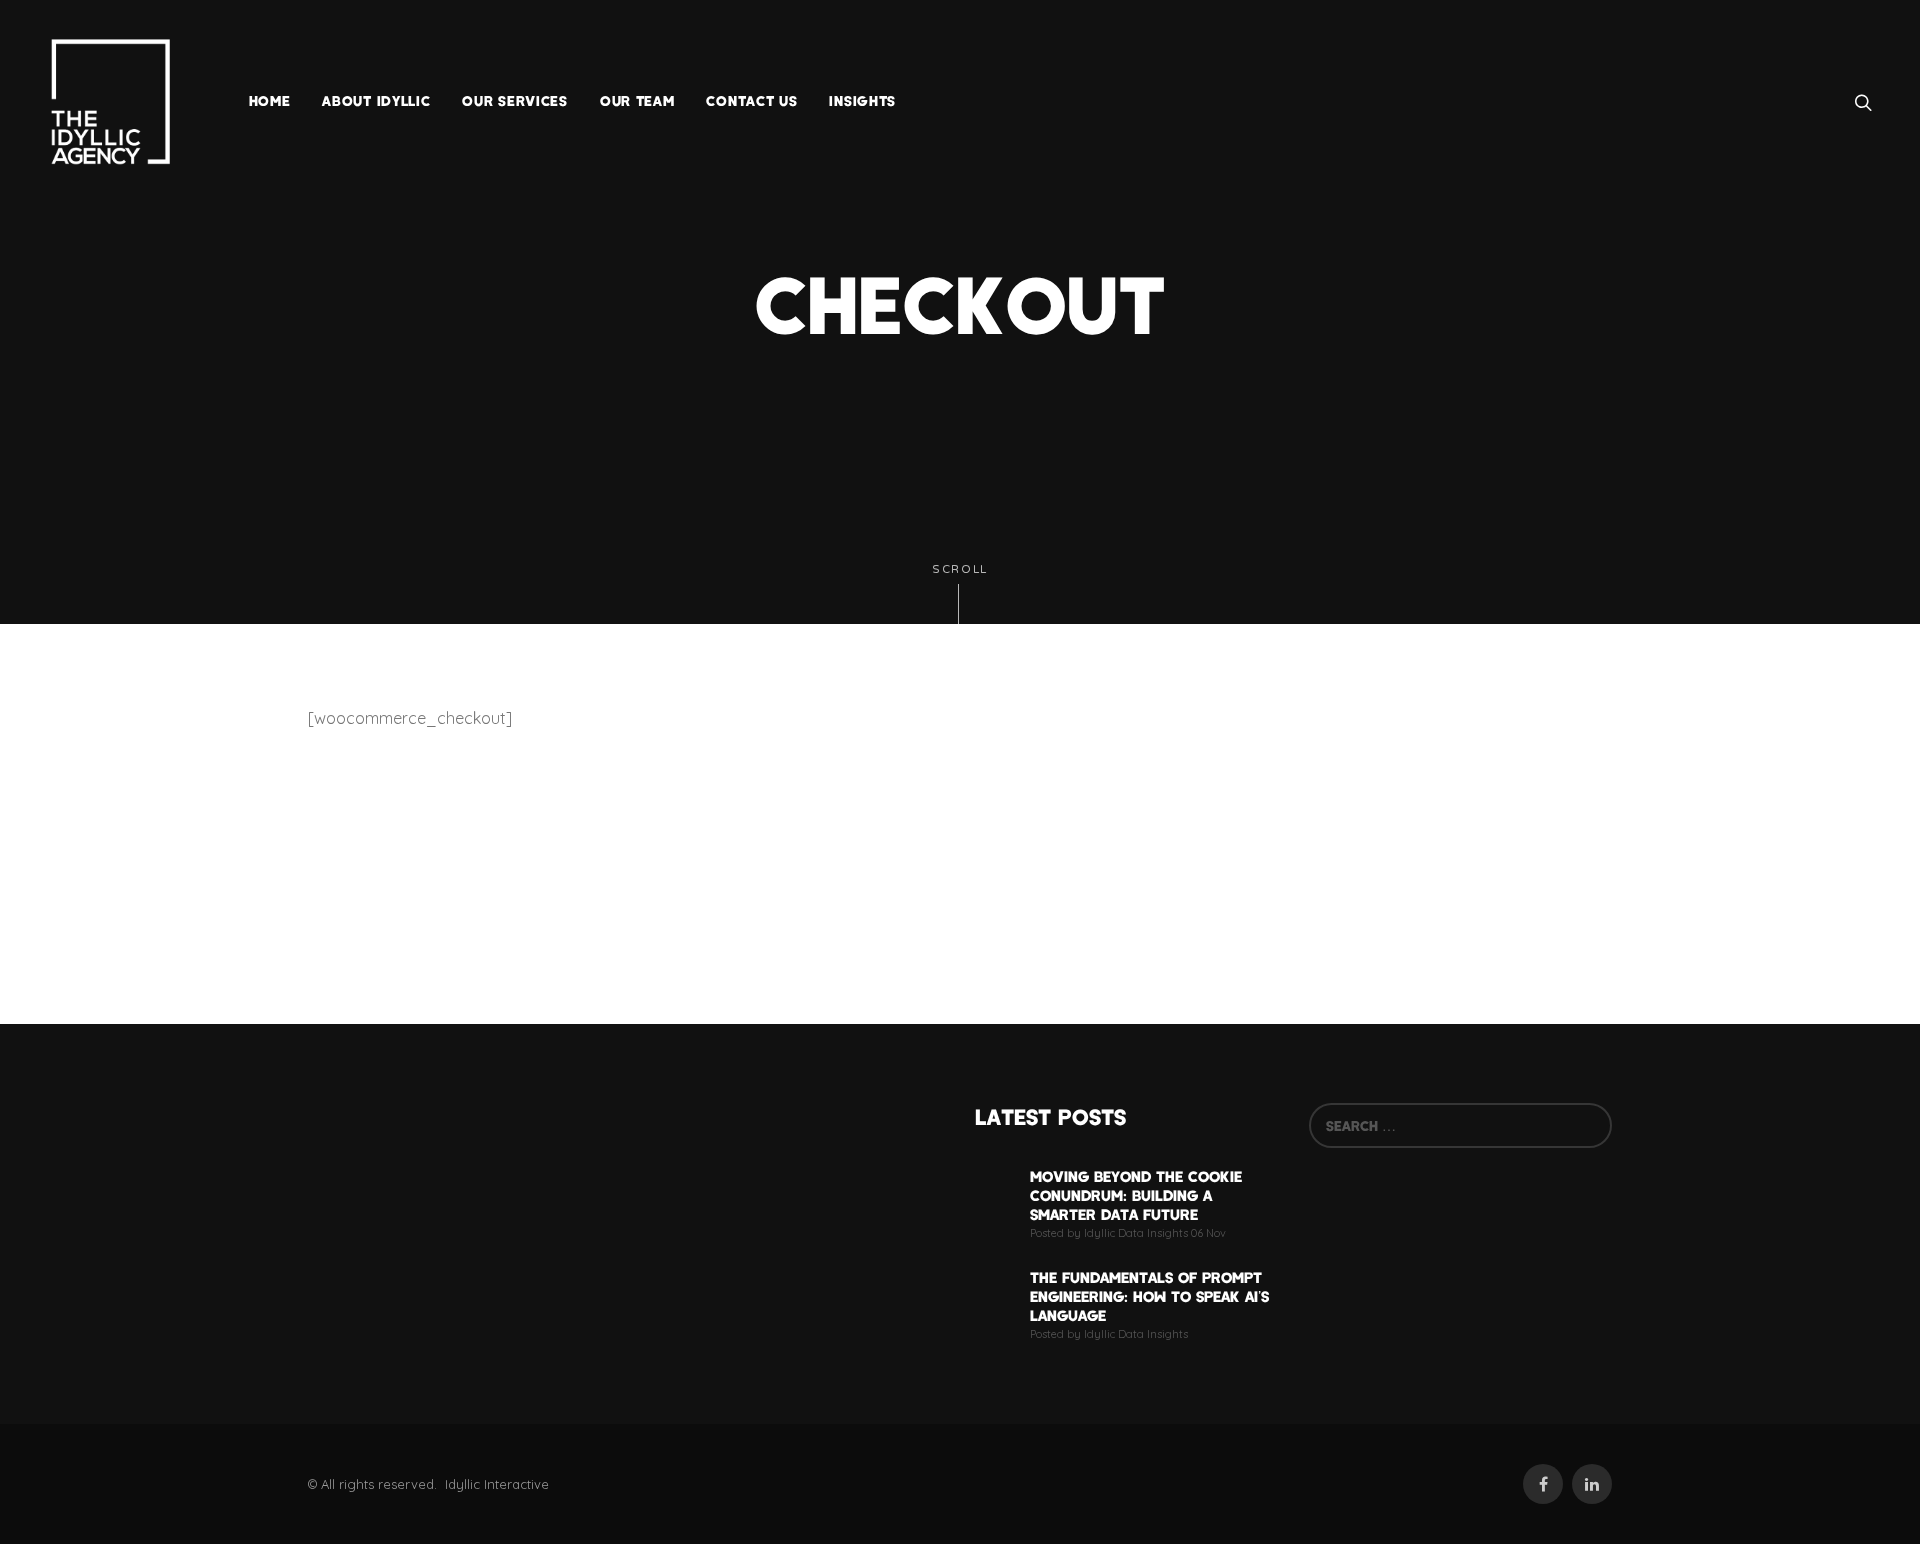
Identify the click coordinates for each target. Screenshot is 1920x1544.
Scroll (960, 569)
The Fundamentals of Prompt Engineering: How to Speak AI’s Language (1149, 1296)
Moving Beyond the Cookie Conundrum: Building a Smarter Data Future (1136, 1195)
